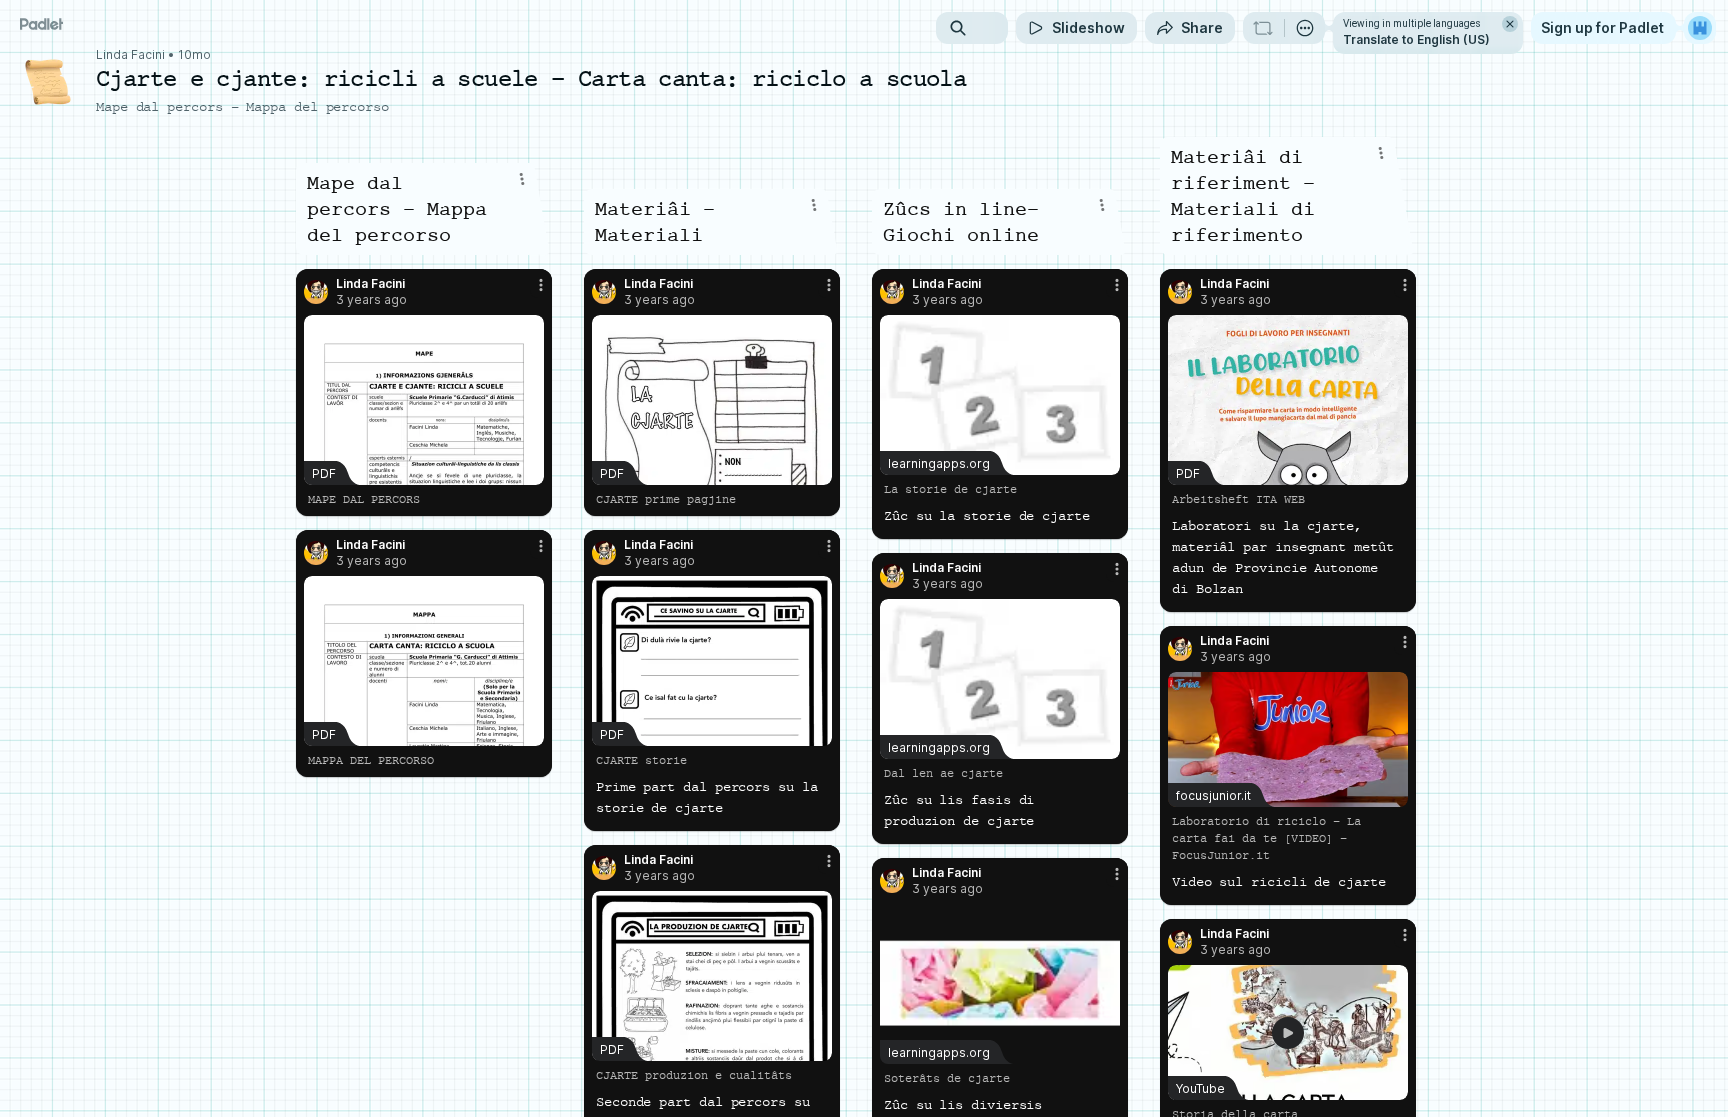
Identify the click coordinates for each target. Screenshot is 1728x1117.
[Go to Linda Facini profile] (316, 292)
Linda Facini (130, 55)
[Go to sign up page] (1700, 28)
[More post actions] (541, 285)
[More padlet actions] (1305, 28)
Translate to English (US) (1416, 39)
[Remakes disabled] (1263, 28)
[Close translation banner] (1510, 24)
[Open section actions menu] (522, 179)
